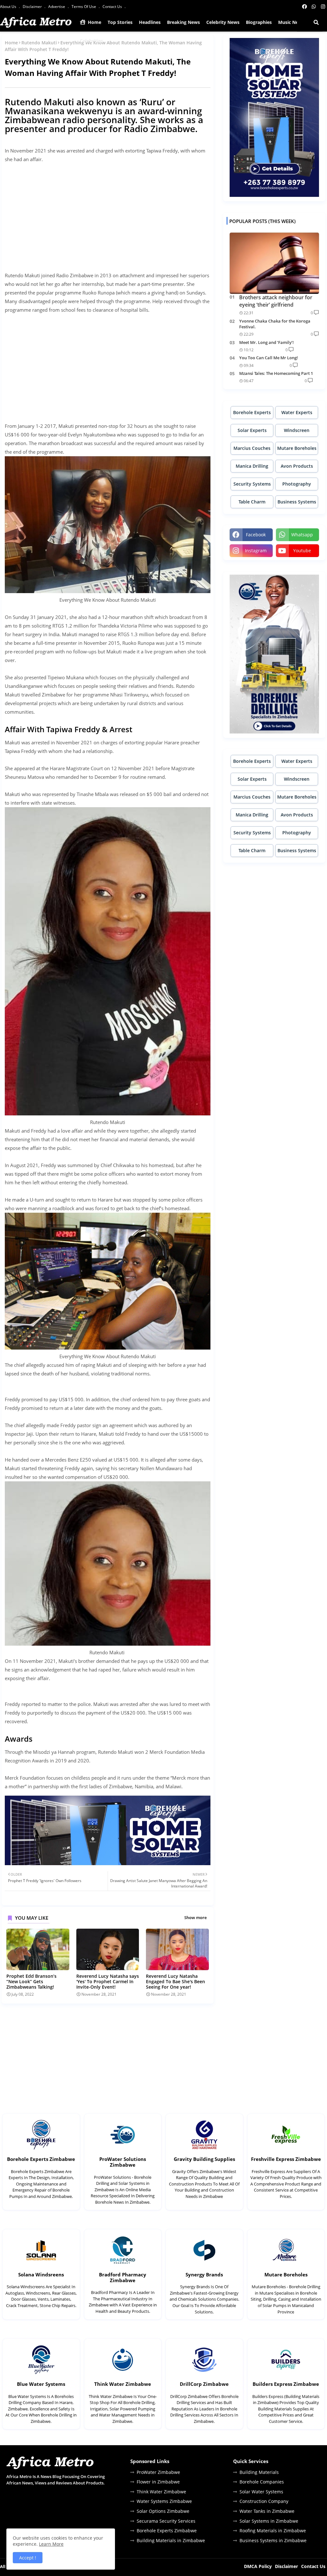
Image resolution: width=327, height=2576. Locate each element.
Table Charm (252, 502)
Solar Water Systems (261, 2492)
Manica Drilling (252, 466)
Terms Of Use (84, 7)
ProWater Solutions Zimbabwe (123, 2162)
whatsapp (302, 535)
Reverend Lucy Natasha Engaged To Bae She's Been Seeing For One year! (175, 1981)
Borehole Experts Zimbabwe (41, 2159)
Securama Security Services (166, 2521)
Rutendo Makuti (39, 43)
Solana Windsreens (41, 2274)
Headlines (150, 22)
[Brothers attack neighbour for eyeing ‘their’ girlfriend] (274, 263)
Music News (291, 22)
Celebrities (91, 41)
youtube (302, 551)
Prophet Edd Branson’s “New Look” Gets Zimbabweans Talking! (31, 1981)
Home (94, 22)
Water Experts (297, 412)
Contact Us (113, 7)
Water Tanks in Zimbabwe (267, 2511)
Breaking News (183, 22)
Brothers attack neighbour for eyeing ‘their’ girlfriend (276, 301)
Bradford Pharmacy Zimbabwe (123, 2277)
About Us (9, 7)
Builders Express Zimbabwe (286, 2384)
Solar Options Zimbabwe (163, 2511)
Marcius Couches (252, 448)
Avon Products (297, 466)
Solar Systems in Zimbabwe (269, 2521)
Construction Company (264, 2501)
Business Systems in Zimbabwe (273, 2540)
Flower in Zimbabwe (158, 2482)
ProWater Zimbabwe (158, 2472)
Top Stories (120, 22)
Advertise (57, 7)
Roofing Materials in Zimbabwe (273, 2531)
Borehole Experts (252, 412)
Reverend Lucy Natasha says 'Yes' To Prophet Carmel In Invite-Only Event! (108, 1981)
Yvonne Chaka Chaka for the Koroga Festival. (275, 324)
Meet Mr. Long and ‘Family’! (266, 342)
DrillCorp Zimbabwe (204, 2384)
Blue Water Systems (41, 2384)
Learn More (51, 2544)
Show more (195, 1917)
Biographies (259, 22)
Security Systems (252, 484)
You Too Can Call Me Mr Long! (269, 358)
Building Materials (259, 2472)
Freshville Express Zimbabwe (286, 2159)
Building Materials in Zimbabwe (171, 2540)
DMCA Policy (258, 2566)
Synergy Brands (204, 2274)
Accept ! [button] (28, 2558)
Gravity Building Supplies (204, 2159)
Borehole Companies (262, 2482)
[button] (316, 22)
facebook (256, 535)
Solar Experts (252, 430)
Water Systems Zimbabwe (164, 2501)
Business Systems (297, 502)
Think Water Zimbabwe (123, 2384)
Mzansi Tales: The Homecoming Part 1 (276, 373)
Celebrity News (223, 22)
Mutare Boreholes (297, 448)
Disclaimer (33, 7)
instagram (256, 551)
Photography (297, 484)
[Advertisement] (108, 213)
